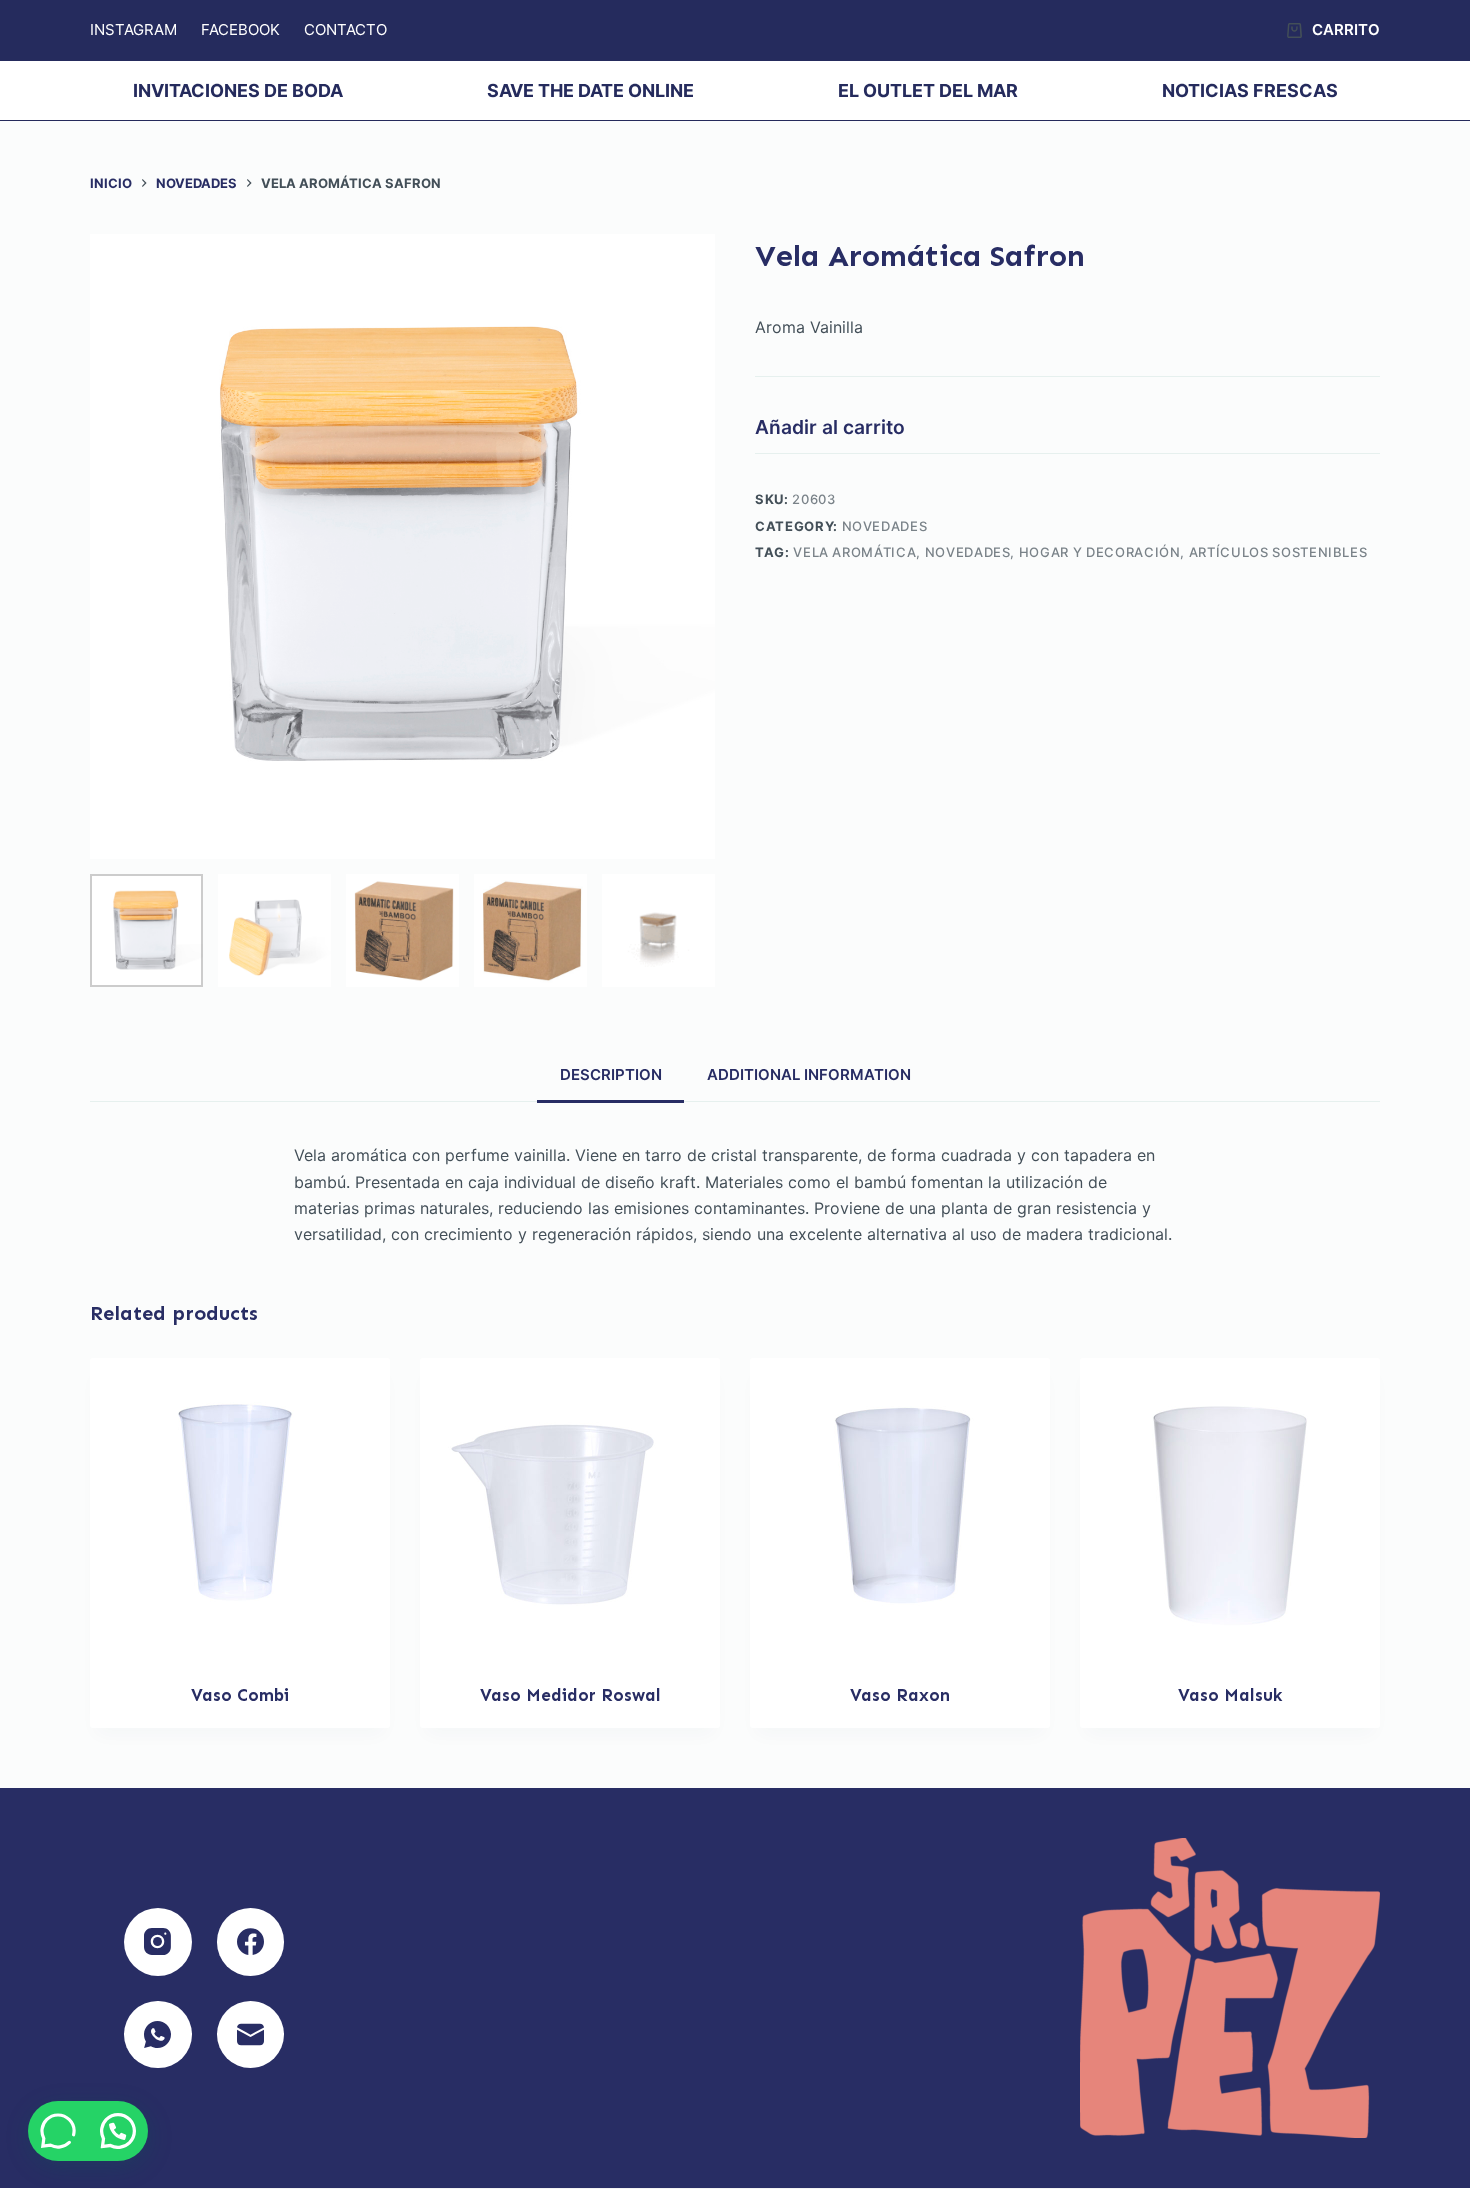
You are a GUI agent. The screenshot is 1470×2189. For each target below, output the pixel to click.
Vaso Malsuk (1230, 1695)
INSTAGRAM (133, 29)
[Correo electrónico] (251, 2035)
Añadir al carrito (830, 427)
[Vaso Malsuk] (1230, 1508)
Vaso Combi (240, 1695)
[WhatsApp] (158, 2035)
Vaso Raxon (900, 1695)
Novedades (885, 526)
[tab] (610, 1074)
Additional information (809, 1074)
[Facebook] (251, 1942)
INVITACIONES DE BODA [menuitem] (238, 90)
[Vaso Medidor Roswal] (570, 1508)
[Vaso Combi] (240, 1508)
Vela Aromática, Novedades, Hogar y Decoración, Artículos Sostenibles (1080, 552)
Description (611, 1074)
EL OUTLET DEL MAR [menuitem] (928, 90)
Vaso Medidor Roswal (570, 1695)
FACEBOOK (240, 29)
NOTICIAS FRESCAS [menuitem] (1250, 90)
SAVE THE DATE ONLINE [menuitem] (590, 90)
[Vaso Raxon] (900, 1508)
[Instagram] (158, 1942)
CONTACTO (345, 29)
